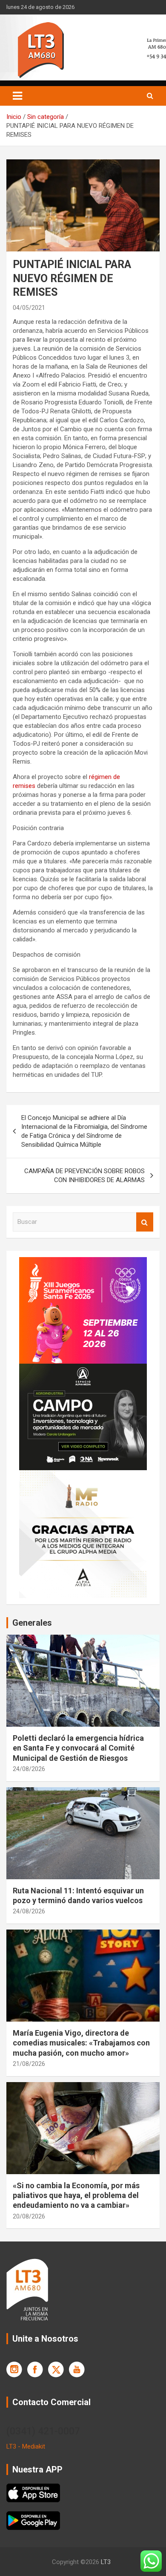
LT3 (106, 2562)
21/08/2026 (29, 2064)
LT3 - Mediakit (26, 2446)
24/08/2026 (29, 1769)
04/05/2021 (29, 308)
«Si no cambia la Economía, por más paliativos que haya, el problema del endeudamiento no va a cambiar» (76, 2195)
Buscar (145, 1222)
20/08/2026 (29, 2216)
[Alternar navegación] (17, 96)
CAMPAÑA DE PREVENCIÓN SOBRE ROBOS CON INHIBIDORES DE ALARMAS (84, 1175)
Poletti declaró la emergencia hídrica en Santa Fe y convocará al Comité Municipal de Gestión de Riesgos (78, 1748)
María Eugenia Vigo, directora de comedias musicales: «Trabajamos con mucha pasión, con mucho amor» (81, 2043)
